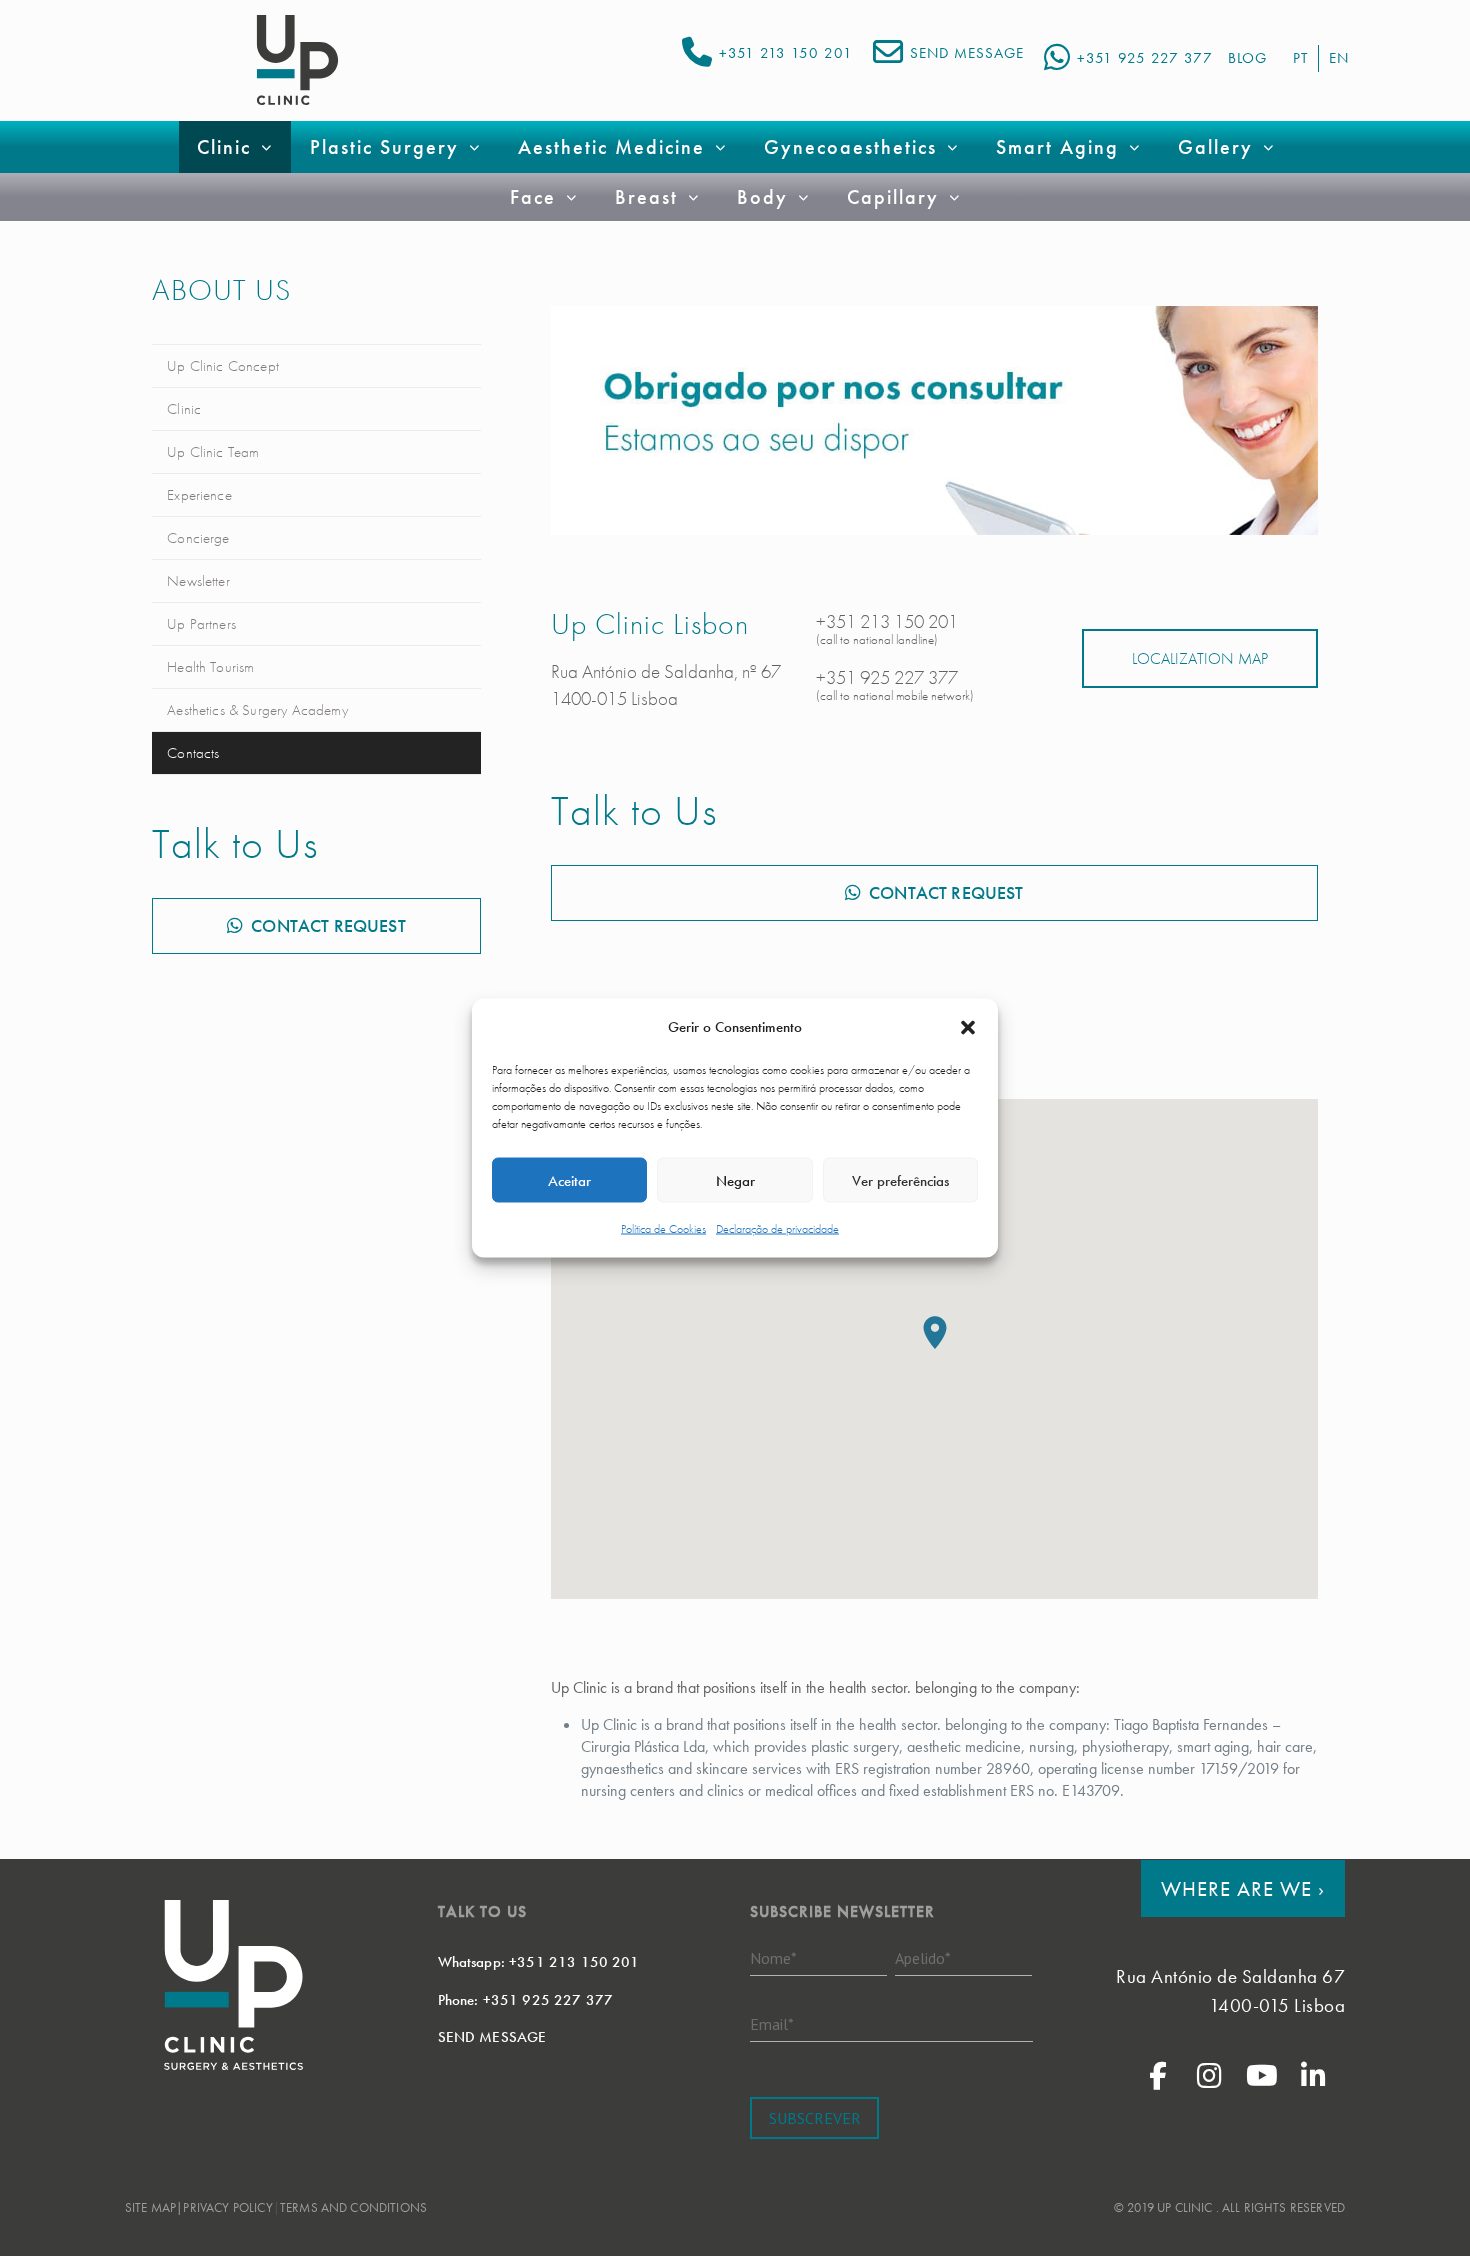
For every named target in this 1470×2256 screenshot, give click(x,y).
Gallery (1215, 147)
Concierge (198, 538)
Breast (646, 197)
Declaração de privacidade (777, 1229)
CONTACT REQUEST (328, 925)
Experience (199, 495)
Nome (773, 1957)
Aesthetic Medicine (611, 147)
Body (762, 197)
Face (533, 197)
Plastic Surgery (384, 147)
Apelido (923, 1957)
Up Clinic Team (213, 452)
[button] (968, 1027)
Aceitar (569, 1180)
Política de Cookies (663, 1229)
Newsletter (198, 581)
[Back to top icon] (1374, 2215)
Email (772, 2023)
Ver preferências (900, 1180)
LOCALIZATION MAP (1200, 658)
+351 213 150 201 (786, 53)
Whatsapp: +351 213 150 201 (539, 1962)
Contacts (193, 753)
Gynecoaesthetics (850, 147)
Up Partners (201, 624)
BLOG (1247, 58)
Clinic (184, 409)
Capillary (893, 197)
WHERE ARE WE (1243, 1888)
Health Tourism (210, 667)
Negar (735, 1180)
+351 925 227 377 (1145, 58)
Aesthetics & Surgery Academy (257, 710)
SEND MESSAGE (967, 53)
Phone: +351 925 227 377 (526, 2000)
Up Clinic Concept (223, 366)
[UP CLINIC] (297, 60)
